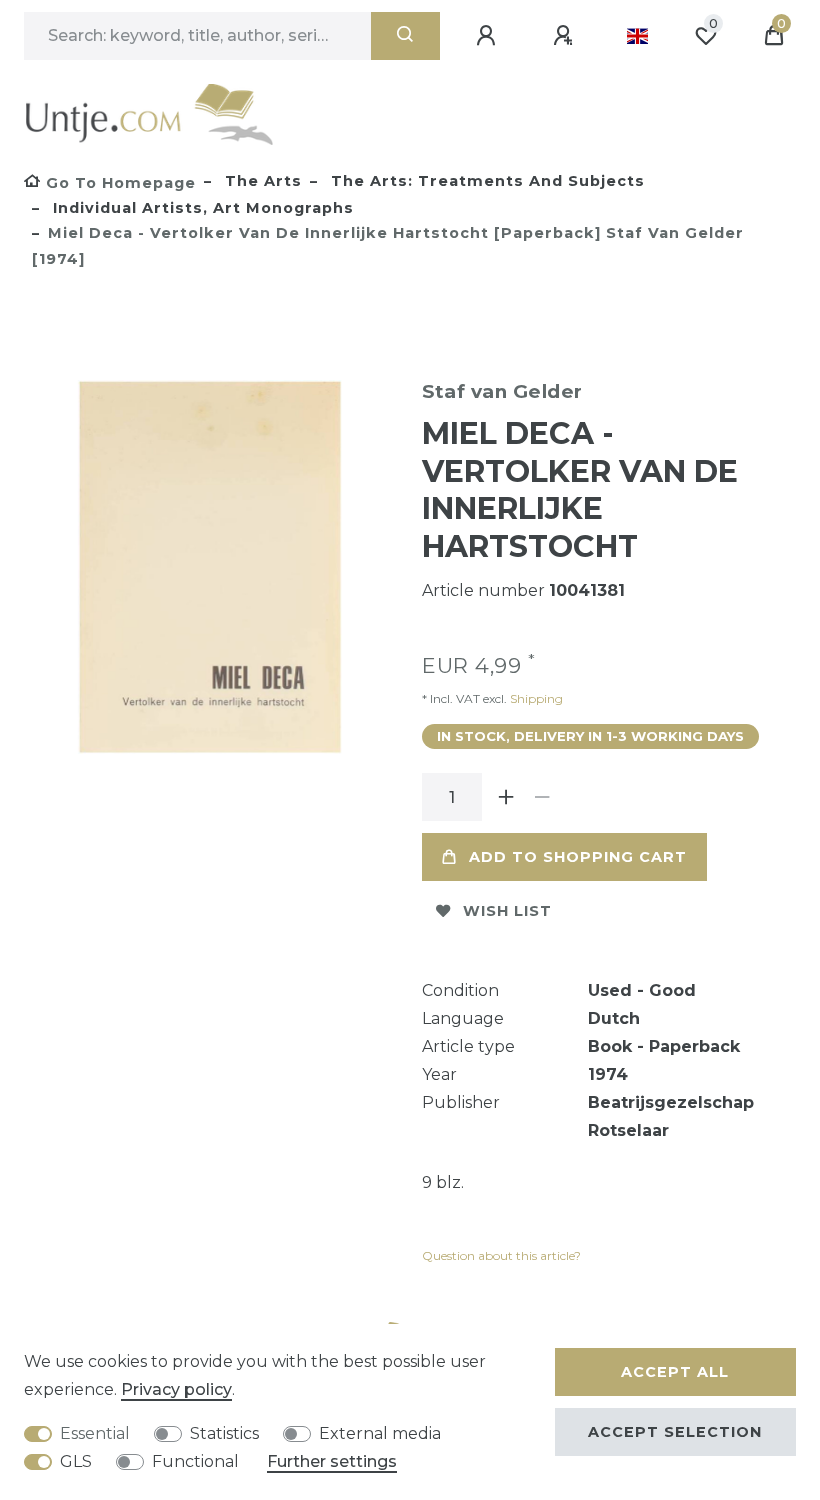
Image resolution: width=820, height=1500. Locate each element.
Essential (95, 1433)
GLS (76, 1461)
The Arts (261, 181)
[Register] (566, 36)
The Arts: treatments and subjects (485, 181)
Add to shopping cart (578, 857)
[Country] (637, 36)
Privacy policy (176, 1389)
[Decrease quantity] (542, 797)
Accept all (675, 1372)
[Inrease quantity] (506, 797)
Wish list (507, 911)
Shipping (535, 698)
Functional (195, 1461)
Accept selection (675, 1432)
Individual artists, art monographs (201, 208)
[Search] (405, 36)
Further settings (332, 1461)
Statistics (224, 1433)
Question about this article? (501, 1255)
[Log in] (489, 36)
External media (380, 1433)
